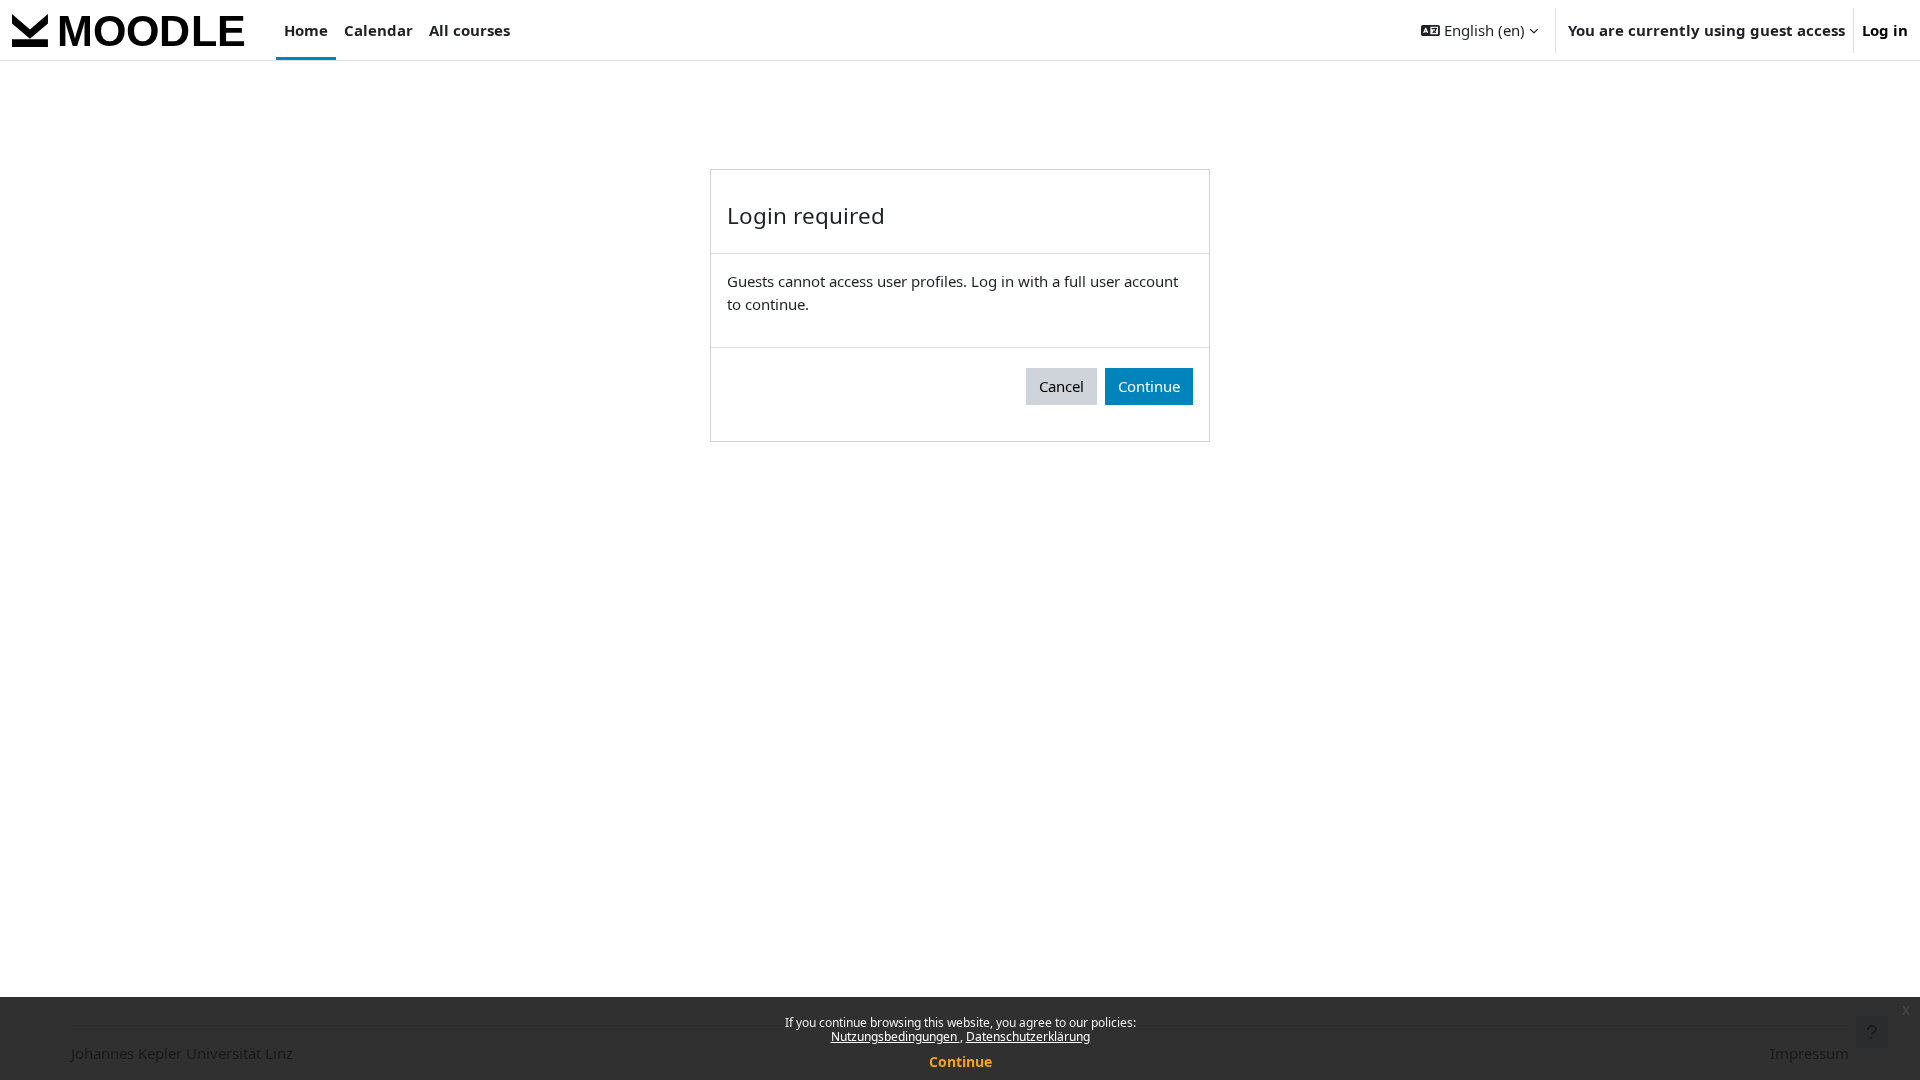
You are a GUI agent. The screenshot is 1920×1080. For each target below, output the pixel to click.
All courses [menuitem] (469, 30)
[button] (1479, 30)
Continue (960, 1061)
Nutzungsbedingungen (895, 1036)
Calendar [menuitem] (378, 30)
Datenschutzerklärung (1028, 1036)
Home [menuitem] (306, 30)
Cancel (1061, 386)
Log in (1885, 30)
